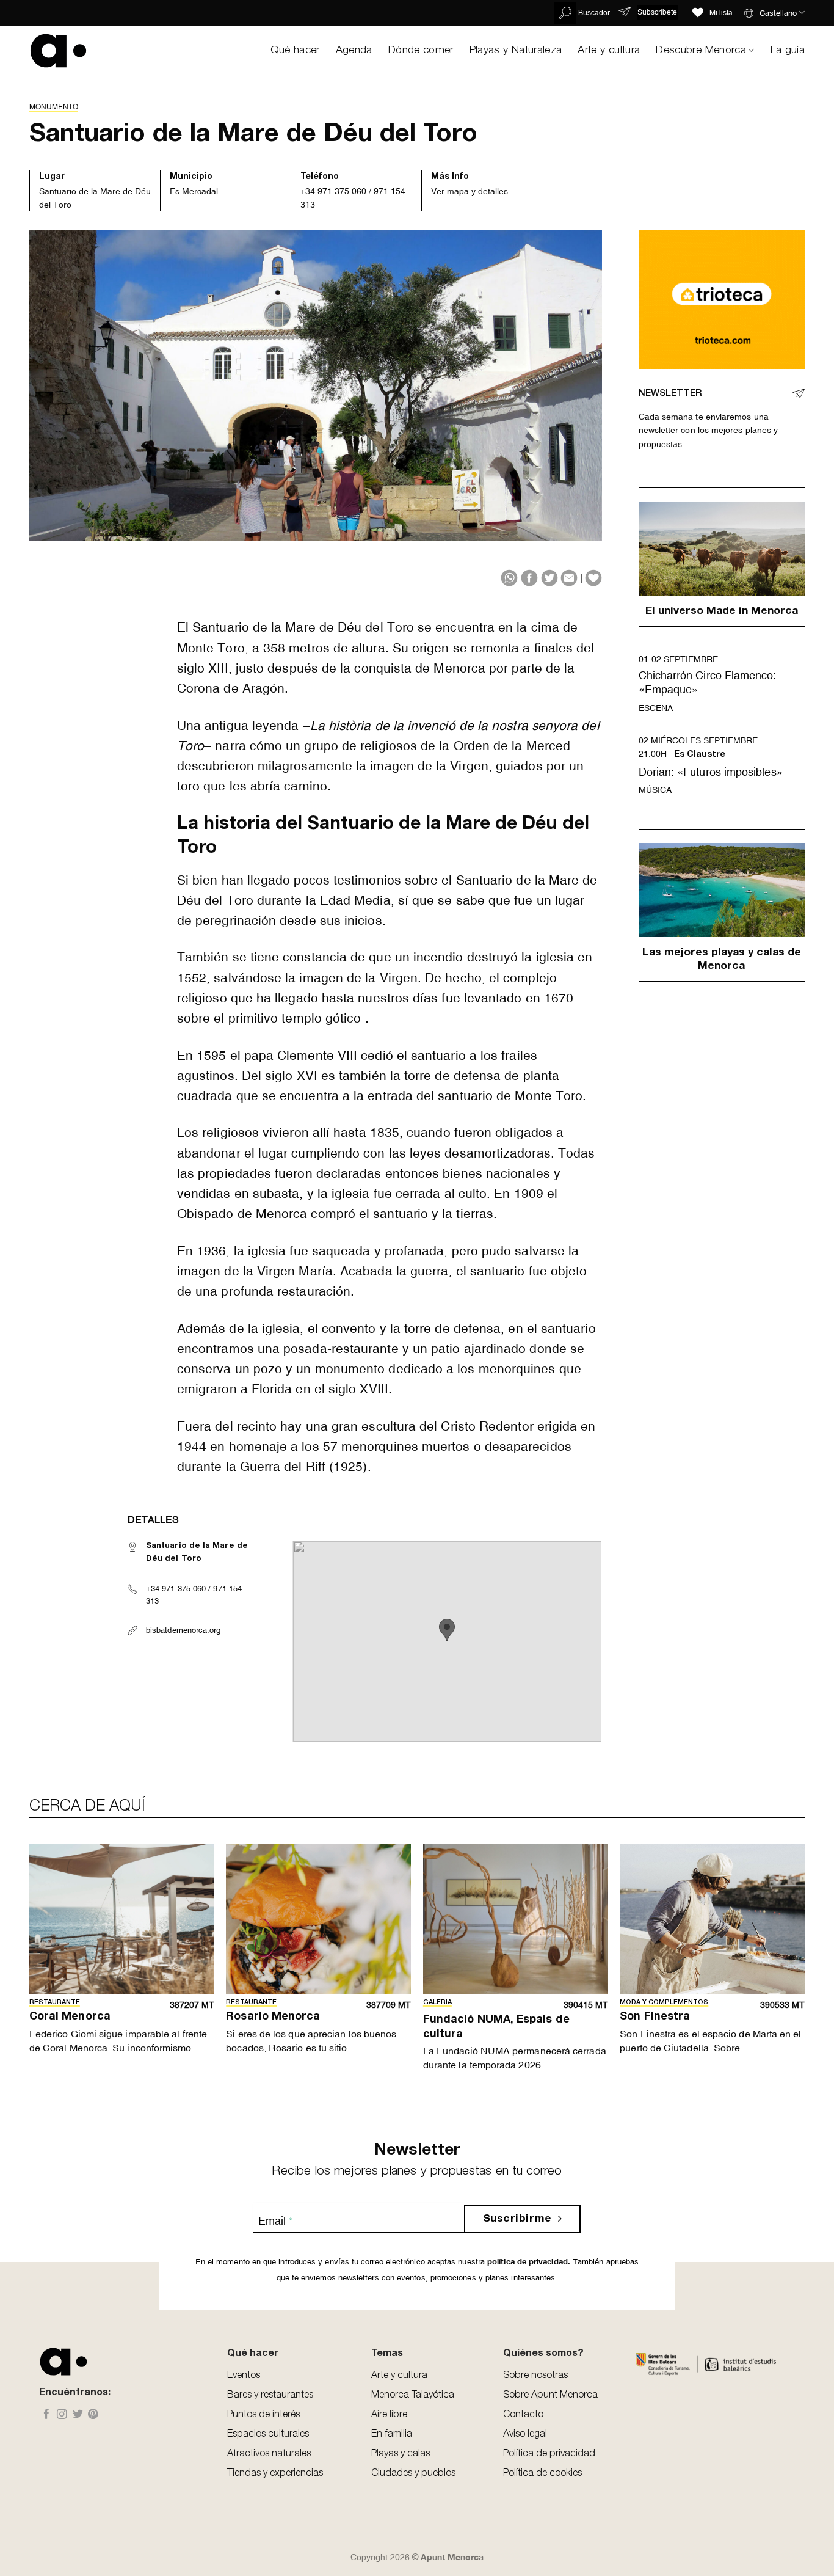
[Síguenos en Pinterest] (93, 2415)
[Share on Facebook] (529, 578)
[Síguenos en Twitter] (78, 2415)
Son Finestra (655, 2017)
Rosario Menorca (273, 2017)
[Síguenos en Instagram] (62, 2415)
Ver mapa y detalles (470, 191)
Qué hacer (295, 51)
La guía (788, 51)
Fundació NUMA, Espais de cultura (496, 2027)
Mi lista (721, 13)
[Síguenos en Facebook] (47, 2415)
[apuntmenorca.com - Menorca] (58, 50)
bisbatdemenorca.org (183, 1630)
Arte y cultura (609, 51)
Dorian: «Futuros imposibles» (711, 772)
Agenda (354, 51)
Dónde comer (421, 51)
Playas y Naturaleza (516, 51)
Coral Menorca (70, 2017)
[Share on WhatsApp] (509, 578)
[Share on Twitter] (549, 578)
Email (275, 2221)
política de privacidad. (528, 2262)
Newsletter (670, 394)
